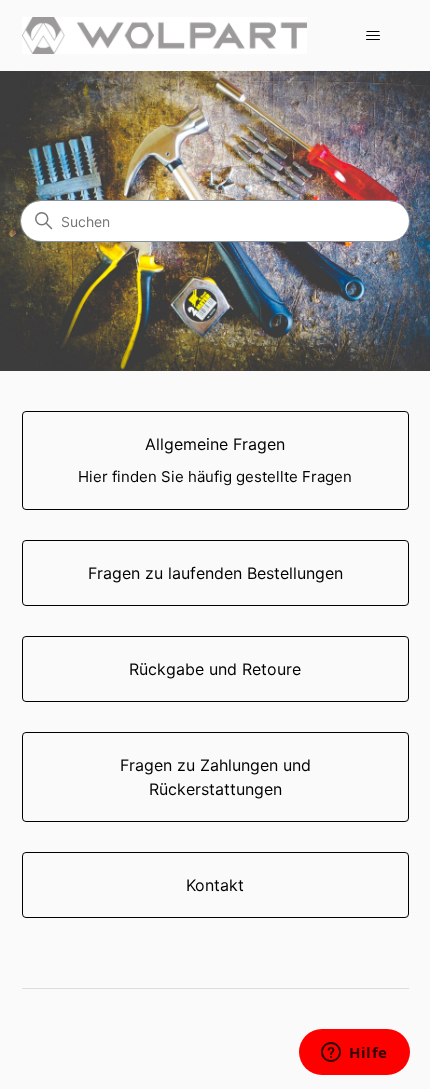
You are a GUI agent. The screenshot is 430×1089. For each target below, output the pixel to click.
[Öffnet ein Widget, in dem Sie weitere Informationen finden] (354, 1054)
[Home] (164, 35)
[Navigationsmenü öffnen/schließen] (373, 36)
